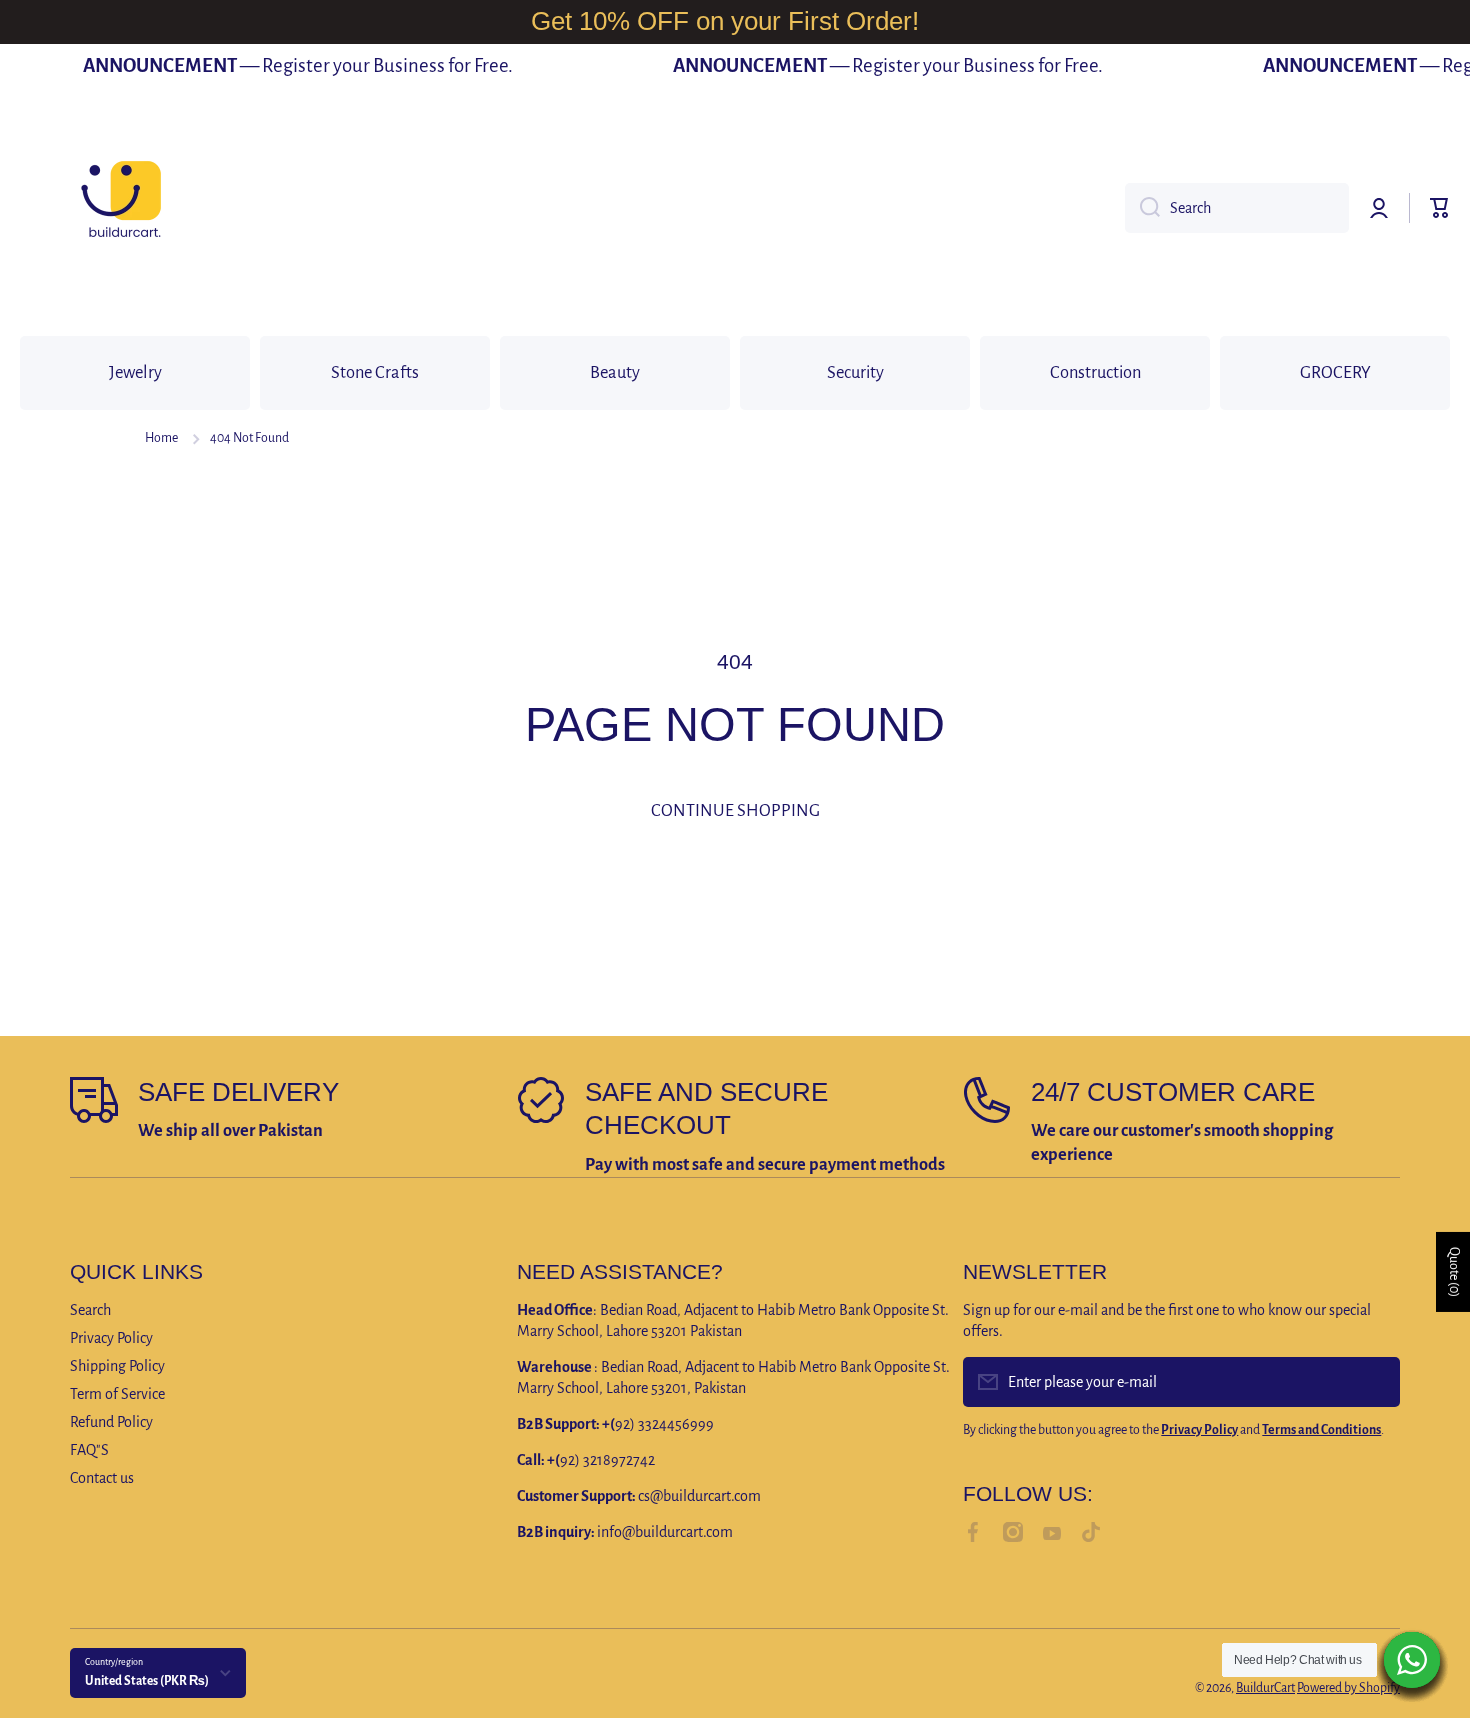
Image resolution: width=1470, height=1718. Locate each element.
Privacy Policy (111, 1338)
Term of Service (117, 1394)
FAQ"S (89, 1450)
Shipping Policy (117, 1366)
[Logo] (120, 208)
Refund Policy (111, 1422)
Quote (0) (1454, 1272)
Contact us (102, 1478)
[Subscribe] (1375, 1382)
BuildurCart (1265, 1688)
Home (161, 438)
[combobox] (1237, 208)
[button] (1440, 208)
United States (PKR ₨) (147, 1681)
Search (90, 1310)
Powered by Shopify (1348, 1688)
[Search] (1142, 208)
